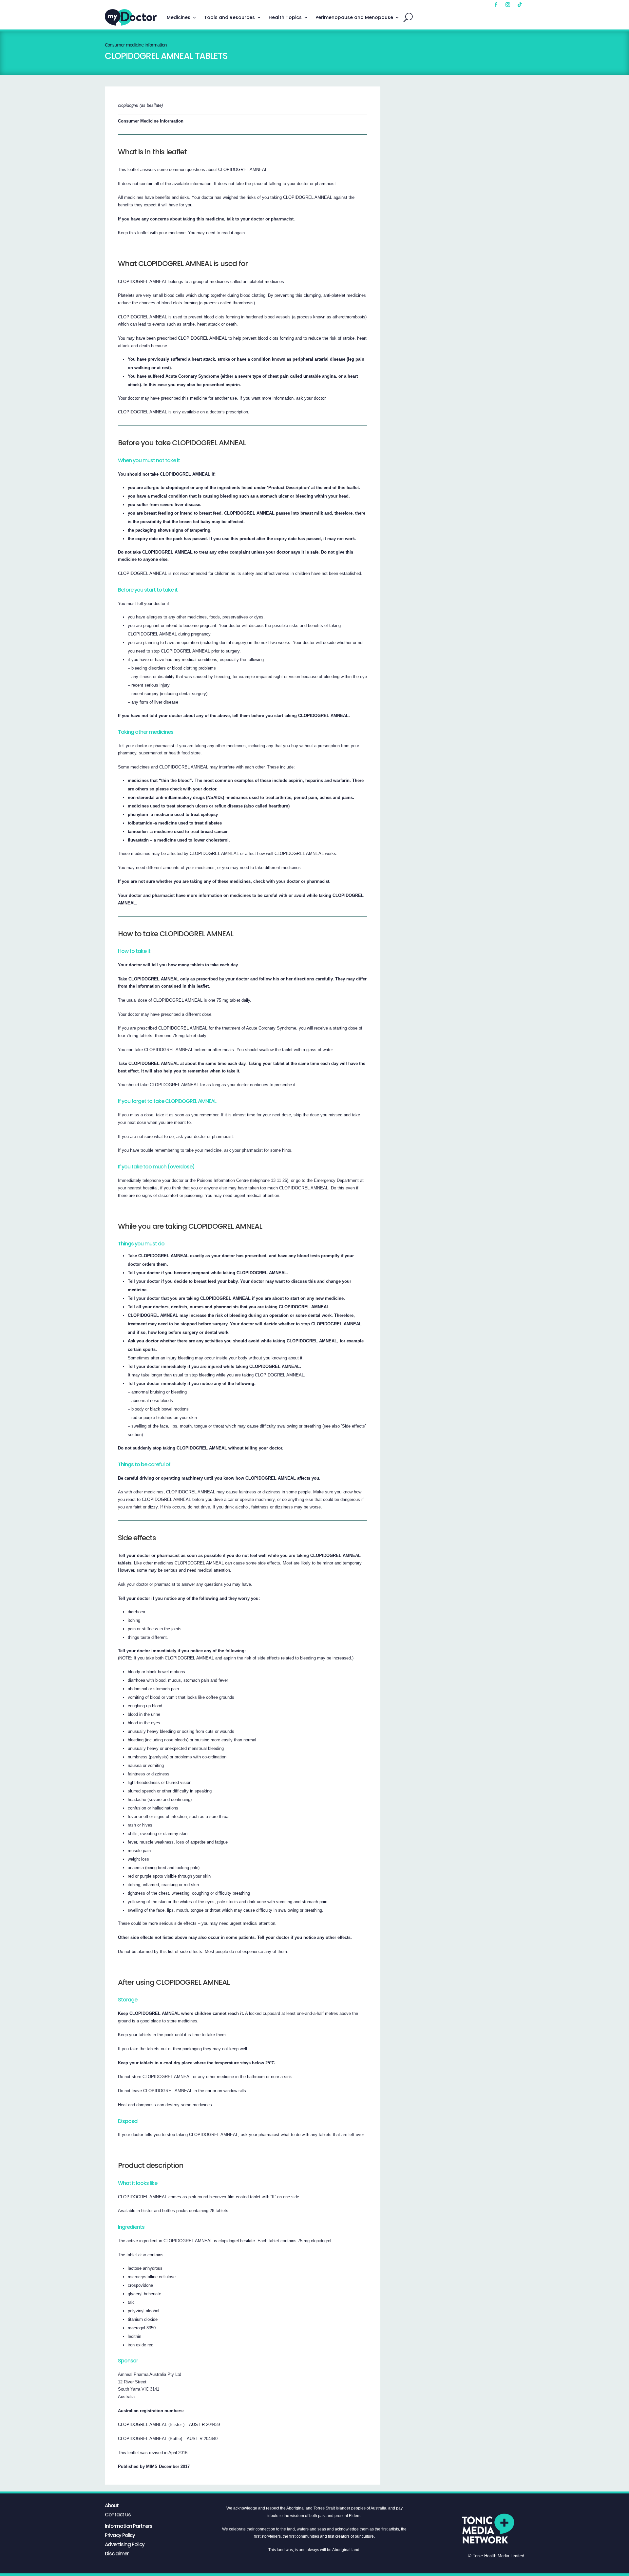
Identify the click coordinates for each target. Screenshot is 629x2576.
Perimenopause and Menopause (354, 17)
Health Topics (285, 17)
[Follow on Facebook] (496, 5)
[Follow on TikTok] (520, 5)
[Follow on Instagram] (508, 5)
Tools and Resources (229, 17)
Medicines (179, 17)
